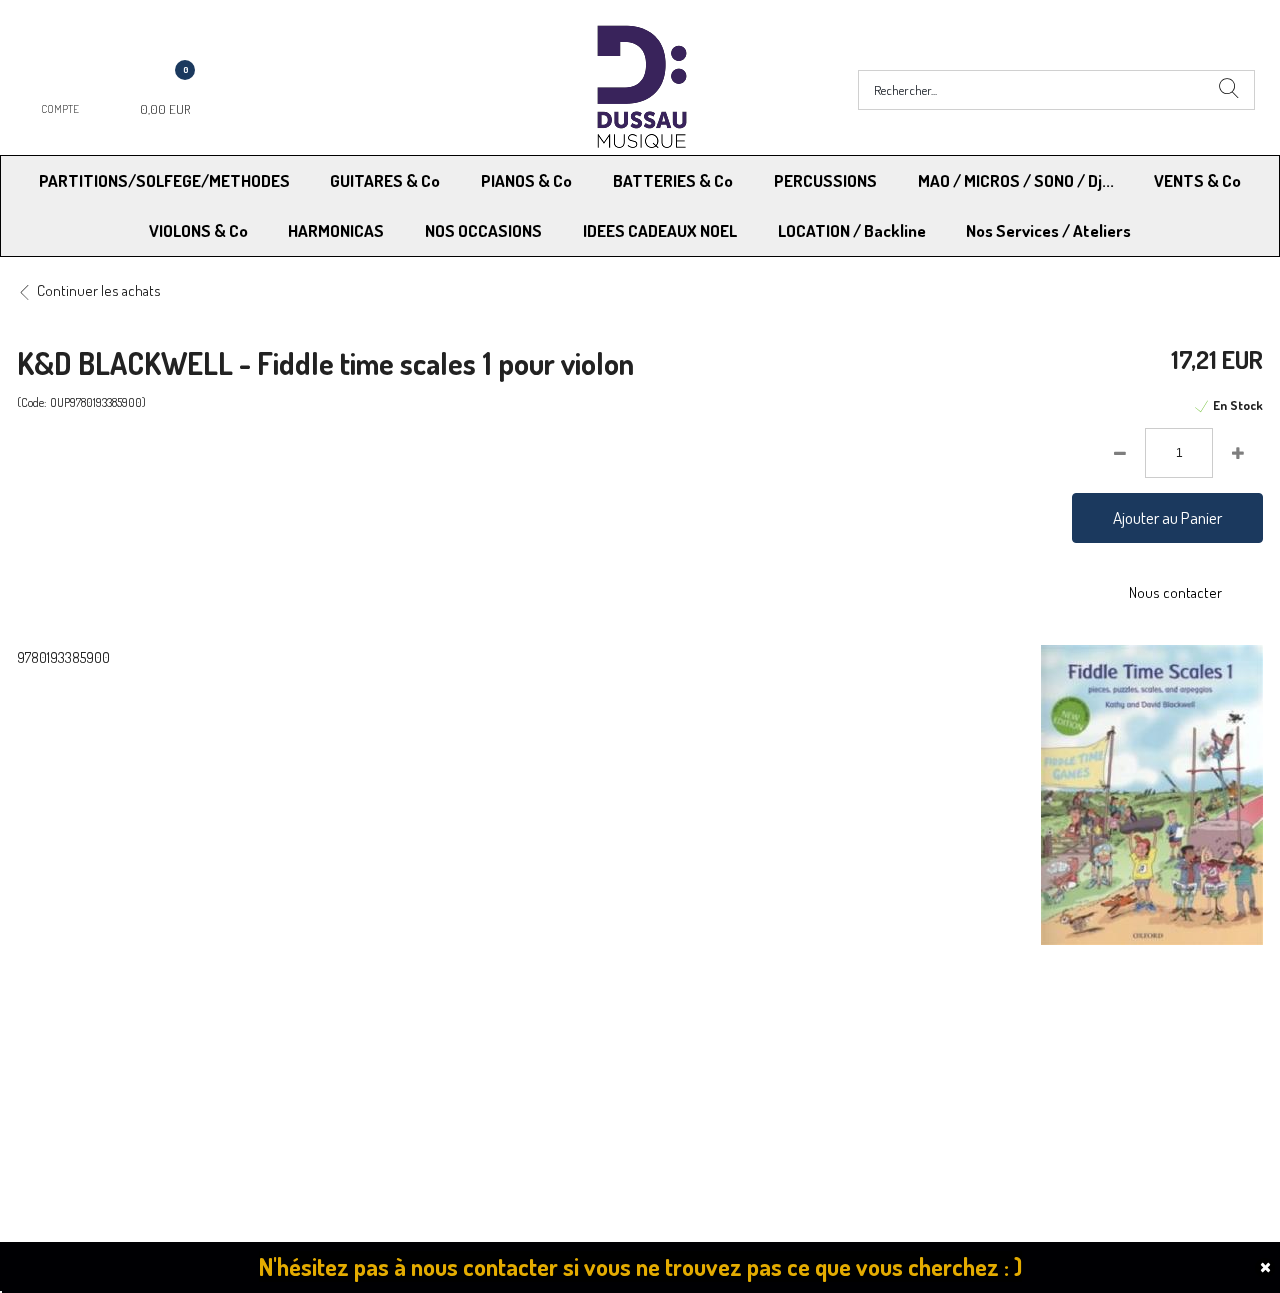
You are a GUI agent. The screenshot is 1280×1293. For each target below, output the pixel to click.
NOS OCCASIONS (483, 230)
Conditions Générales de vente (738, 1034)
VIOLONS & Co (198, 230)
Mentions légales (1000, 1034)
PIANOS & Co (526, 180)
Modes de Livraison (93, 1034)
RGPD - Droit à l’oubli (94, 1059)
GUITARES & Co (385, 180)
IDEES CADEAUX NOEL (660, 230)
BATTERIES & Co (673, 180)
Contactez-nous (388, 1059)
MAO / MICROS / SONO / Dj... (1016, 180)
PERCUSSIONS (825, 180)
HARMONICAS (336, 230)
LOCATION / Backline (852, 230)
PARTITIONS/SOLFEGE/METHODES (164, 180)
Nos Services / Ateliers (1048, 230)
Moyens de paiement (403, 1034)
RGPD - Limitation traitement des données (771, 1059)
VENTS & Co (1197, 180)
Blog (962, 1059)
